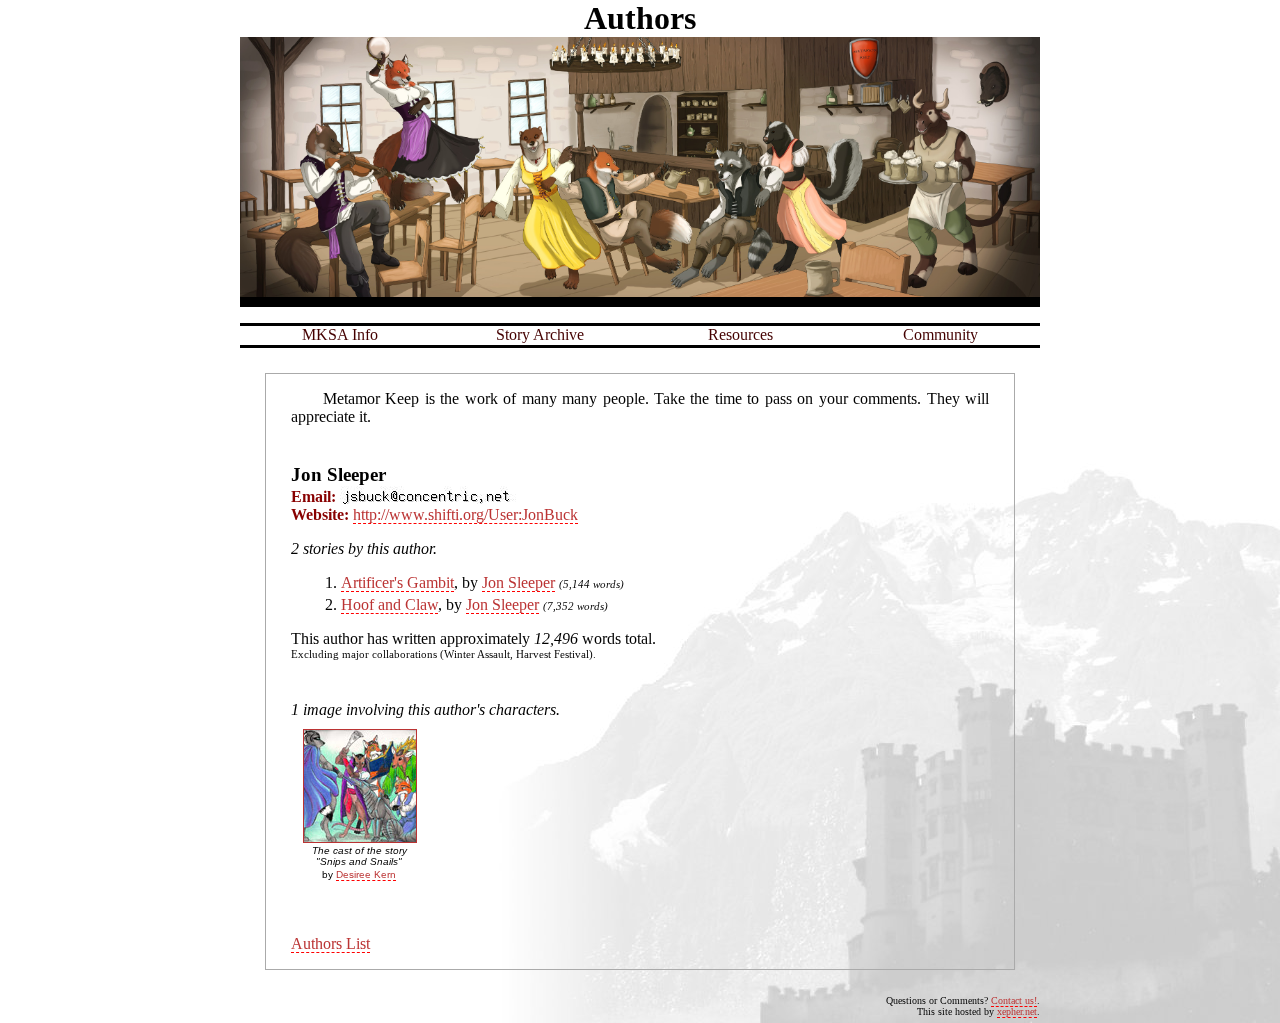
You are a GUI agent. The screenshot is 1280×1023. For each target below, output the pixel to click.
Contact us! (1014, 1000)
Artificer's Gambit (397, 582)
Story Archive (540, 334)
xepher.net (1017, 1011)
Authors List (330, 943)
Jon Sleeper (518, 582)
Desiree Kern (366, 874)
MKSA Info (340, 334)
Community (940, 334)
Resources (740, 334)
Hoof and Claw (389, 604)
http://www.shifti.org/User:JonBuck (465, 514)
